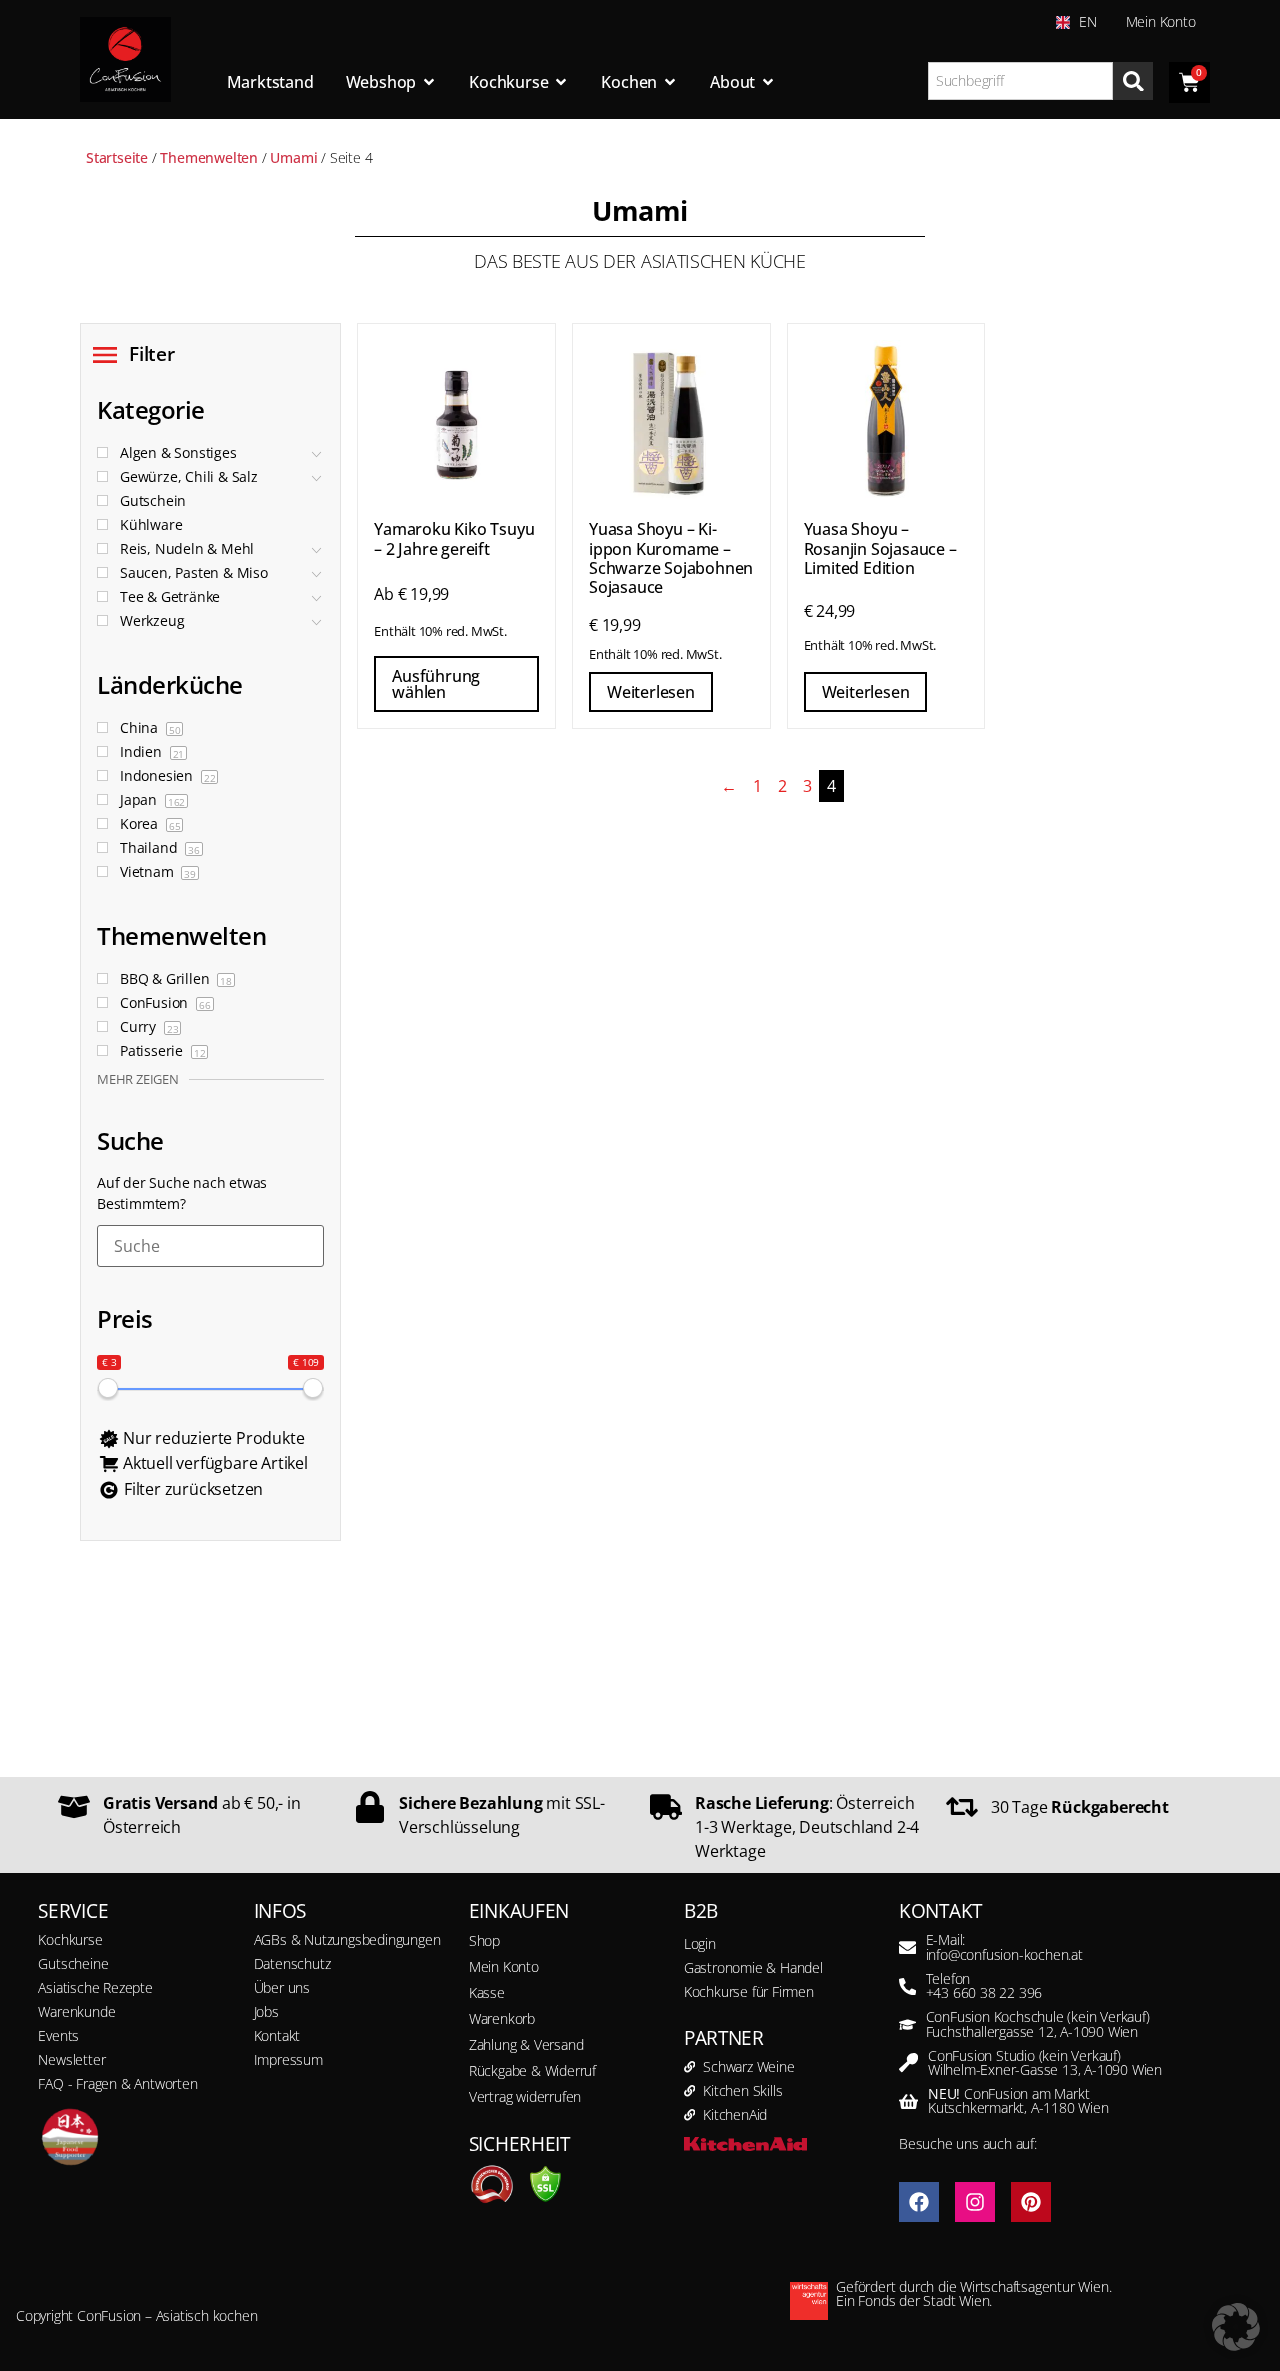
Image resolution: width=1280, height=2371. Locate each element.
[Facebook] (919, 2202)
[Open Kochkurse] (561, 82)
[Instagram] (975, 2202)
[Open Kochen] (670, 82)
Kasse (487, 1992)
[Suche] (1133, 81)
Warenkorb (502, 2018)
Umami (293, 157)
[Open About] (768, 82)
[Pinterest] (1031, 2202)
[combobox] (1021, 81)
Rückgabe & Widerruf (532, 2070)
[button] (1236, 2327)
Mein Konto (1161, 21)
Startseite (117, 157)
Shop (484, 1940)
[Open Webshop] (429, 82)
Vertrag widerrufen (525, 2096)
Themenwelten (209, 157)
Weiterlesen (651, 692)
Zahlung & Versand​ (526, 2044)
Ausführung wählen (436, 684)
